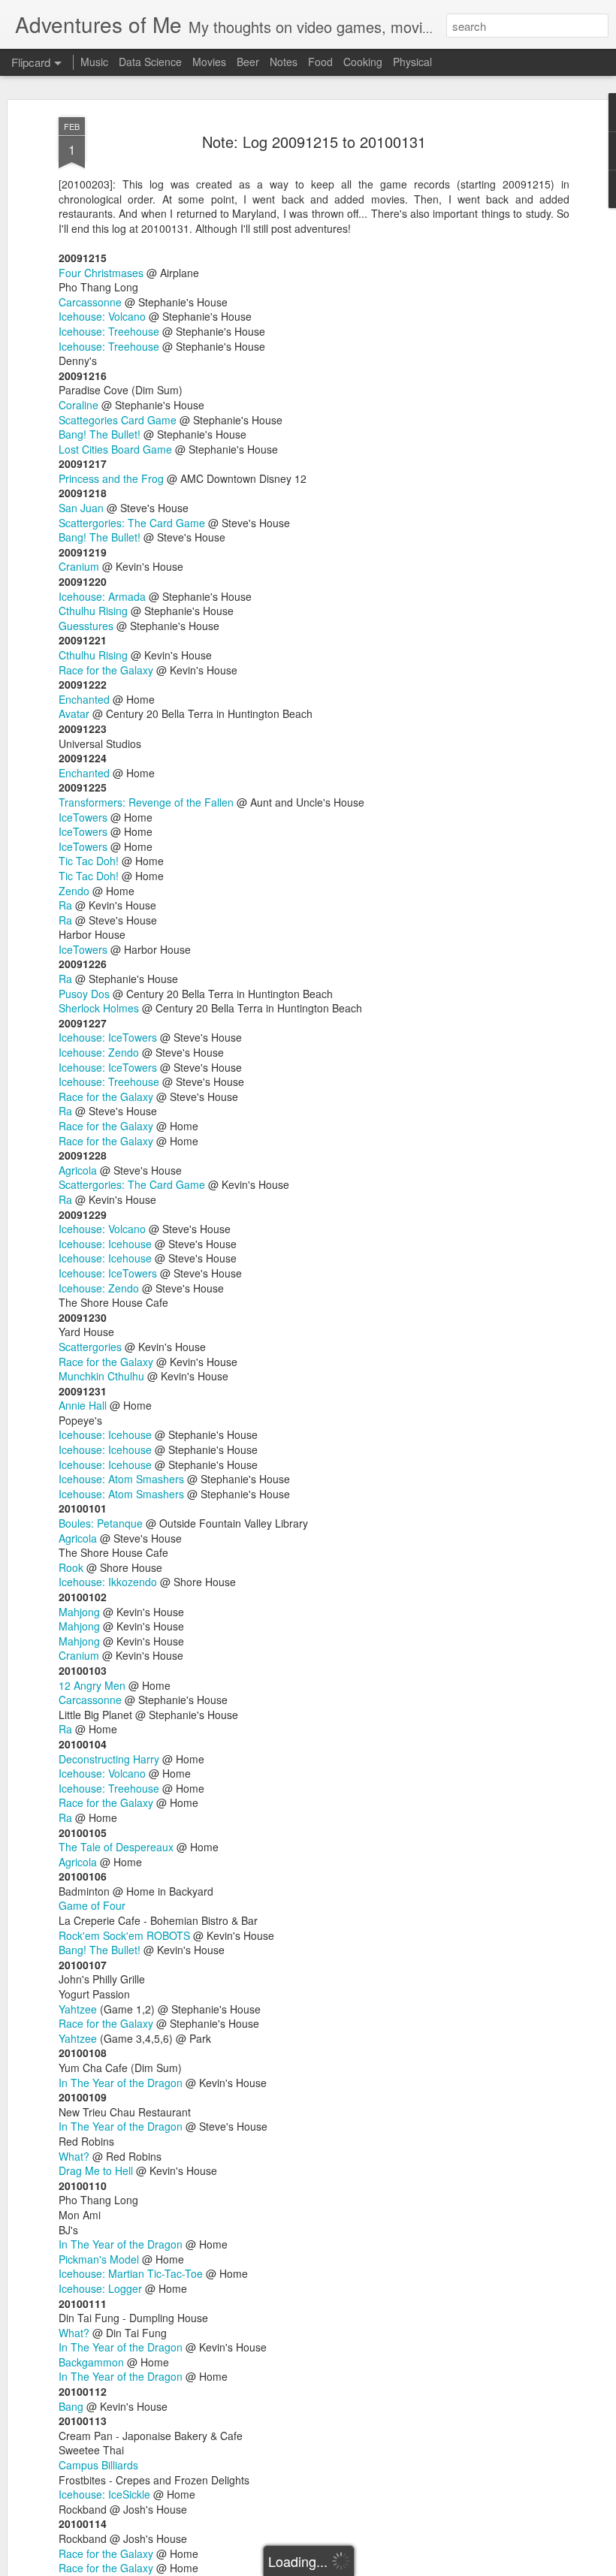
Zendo (74, 891)
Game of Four (92, 1905)
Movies (209, 62)
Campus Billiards (98, 2465)
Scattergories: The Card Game (132, 523)
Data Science (150, 62)
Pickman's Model (99, 2259)
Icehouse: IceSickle (104, 2494)
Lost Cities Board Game (115, 449)
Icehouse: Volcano (102, 316)
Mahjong (79, 1612)
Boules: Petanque (101, 1523)
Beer (248, 62)
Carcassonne (90, 302)
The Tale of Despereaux (116, 1847)
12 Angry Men (92, 1685)
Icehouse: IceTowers (108, 1037)
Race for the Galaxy (106, 670)
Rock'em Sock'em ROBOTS (124, 1935)
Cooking (363, 62)
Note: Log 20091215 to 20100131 (314, 142)
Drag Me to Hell (96, 2170)
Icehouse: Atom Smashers (121, 1479)
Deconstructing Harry (109, 1759)
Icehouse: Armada (102, 596)
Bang (71, 2406)
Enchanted (84, 699)
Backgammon (91, 2362)
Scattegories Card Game (118, 420)
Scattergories (90, 1347)
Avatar (74, 713)
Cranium (79, 566)
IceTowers (83, 817)
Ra (65, 905)
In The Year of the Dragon (121, 2083)
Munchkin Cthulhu (101, 1376)
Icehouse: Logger (100, 2288)
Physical (412, 62)
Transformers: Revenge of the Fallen (146, 802)
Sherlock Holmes (99, 1008)
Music (94, 62)
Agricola (78, 1170)
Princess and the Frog (111, 478)
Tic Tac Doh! (89, 861)
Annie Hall (83, 1405)
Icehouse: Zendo (99, 1052)
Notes (284, 62)
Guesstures (86, 626)
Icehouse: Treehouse (109, 331)
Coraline (79, 405)
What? (74, 2156)
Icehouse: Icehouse (105, 1244)
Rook (71, 1567)
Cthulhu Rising (93, 611)
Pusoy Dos (84, 994)
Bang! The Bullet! (100, 434)
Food (320, 62)
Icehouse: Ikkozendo (108, 1582)
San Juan (81, 508)
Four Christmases (101, 273)
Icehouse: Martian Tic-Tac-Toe (131, 2273)
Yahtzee (78, 2009)
